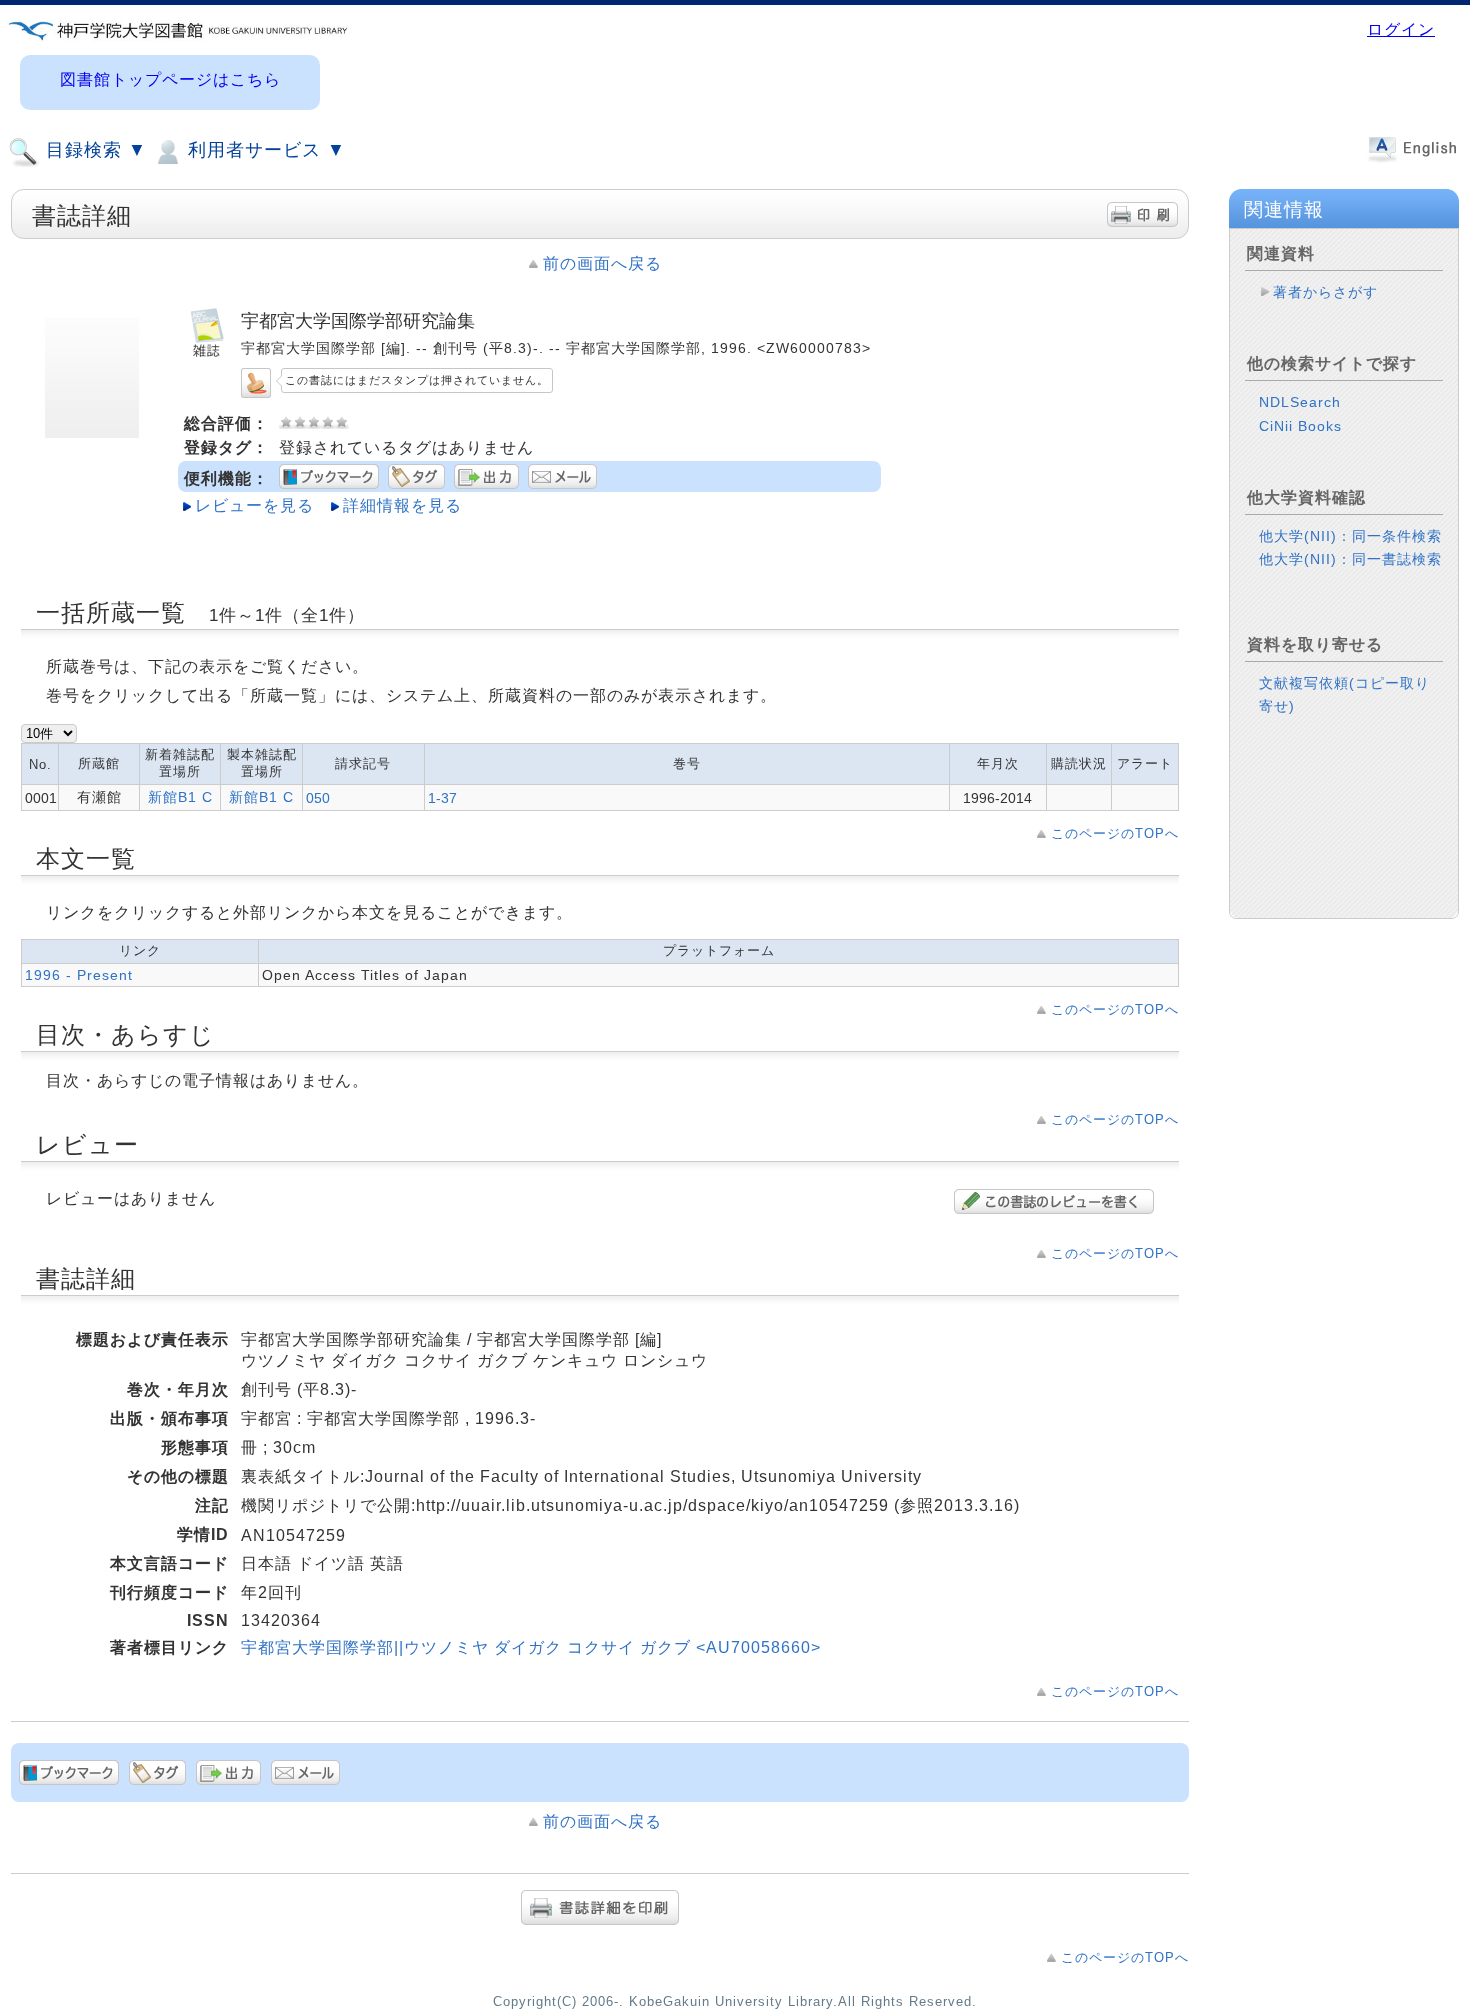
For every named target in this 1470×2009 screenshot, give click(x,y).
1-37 (442, 798)
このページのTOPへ (1115, 833)
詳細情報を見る (402, 505)
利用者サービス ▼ (264, 150)
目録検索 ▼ (93, 150)
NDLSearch (1300, 402)
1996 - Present (79, 975)
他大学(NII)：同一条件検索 (1350, 536)
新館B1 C (180, 797)
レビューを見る (254, 505)
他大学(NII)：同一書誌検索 (1350, 559)
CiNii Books (1300, 426)
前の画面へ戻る (602, 263)
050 (318, 798)
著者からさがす (1325, 292)
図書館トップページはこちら (170, 79)
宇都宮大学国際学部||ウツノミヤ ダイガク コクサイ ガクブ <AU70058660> (531, 1647)
